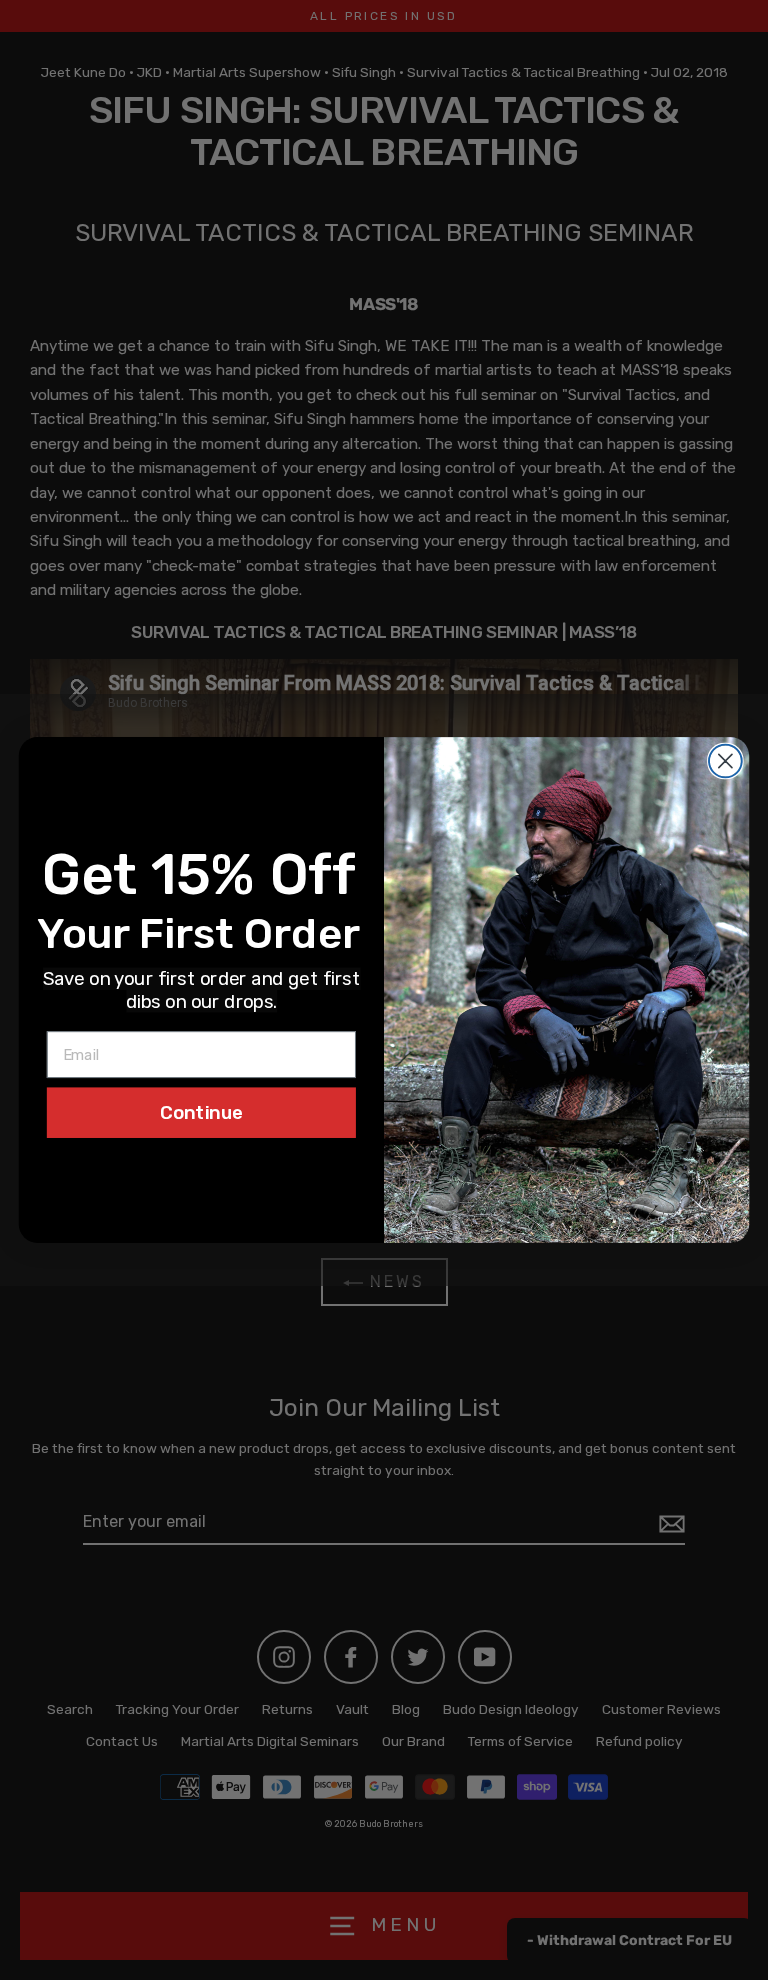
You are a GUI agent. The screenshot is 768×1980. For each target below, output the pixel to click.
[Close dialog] (725, 761)
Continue (201, 1112)
